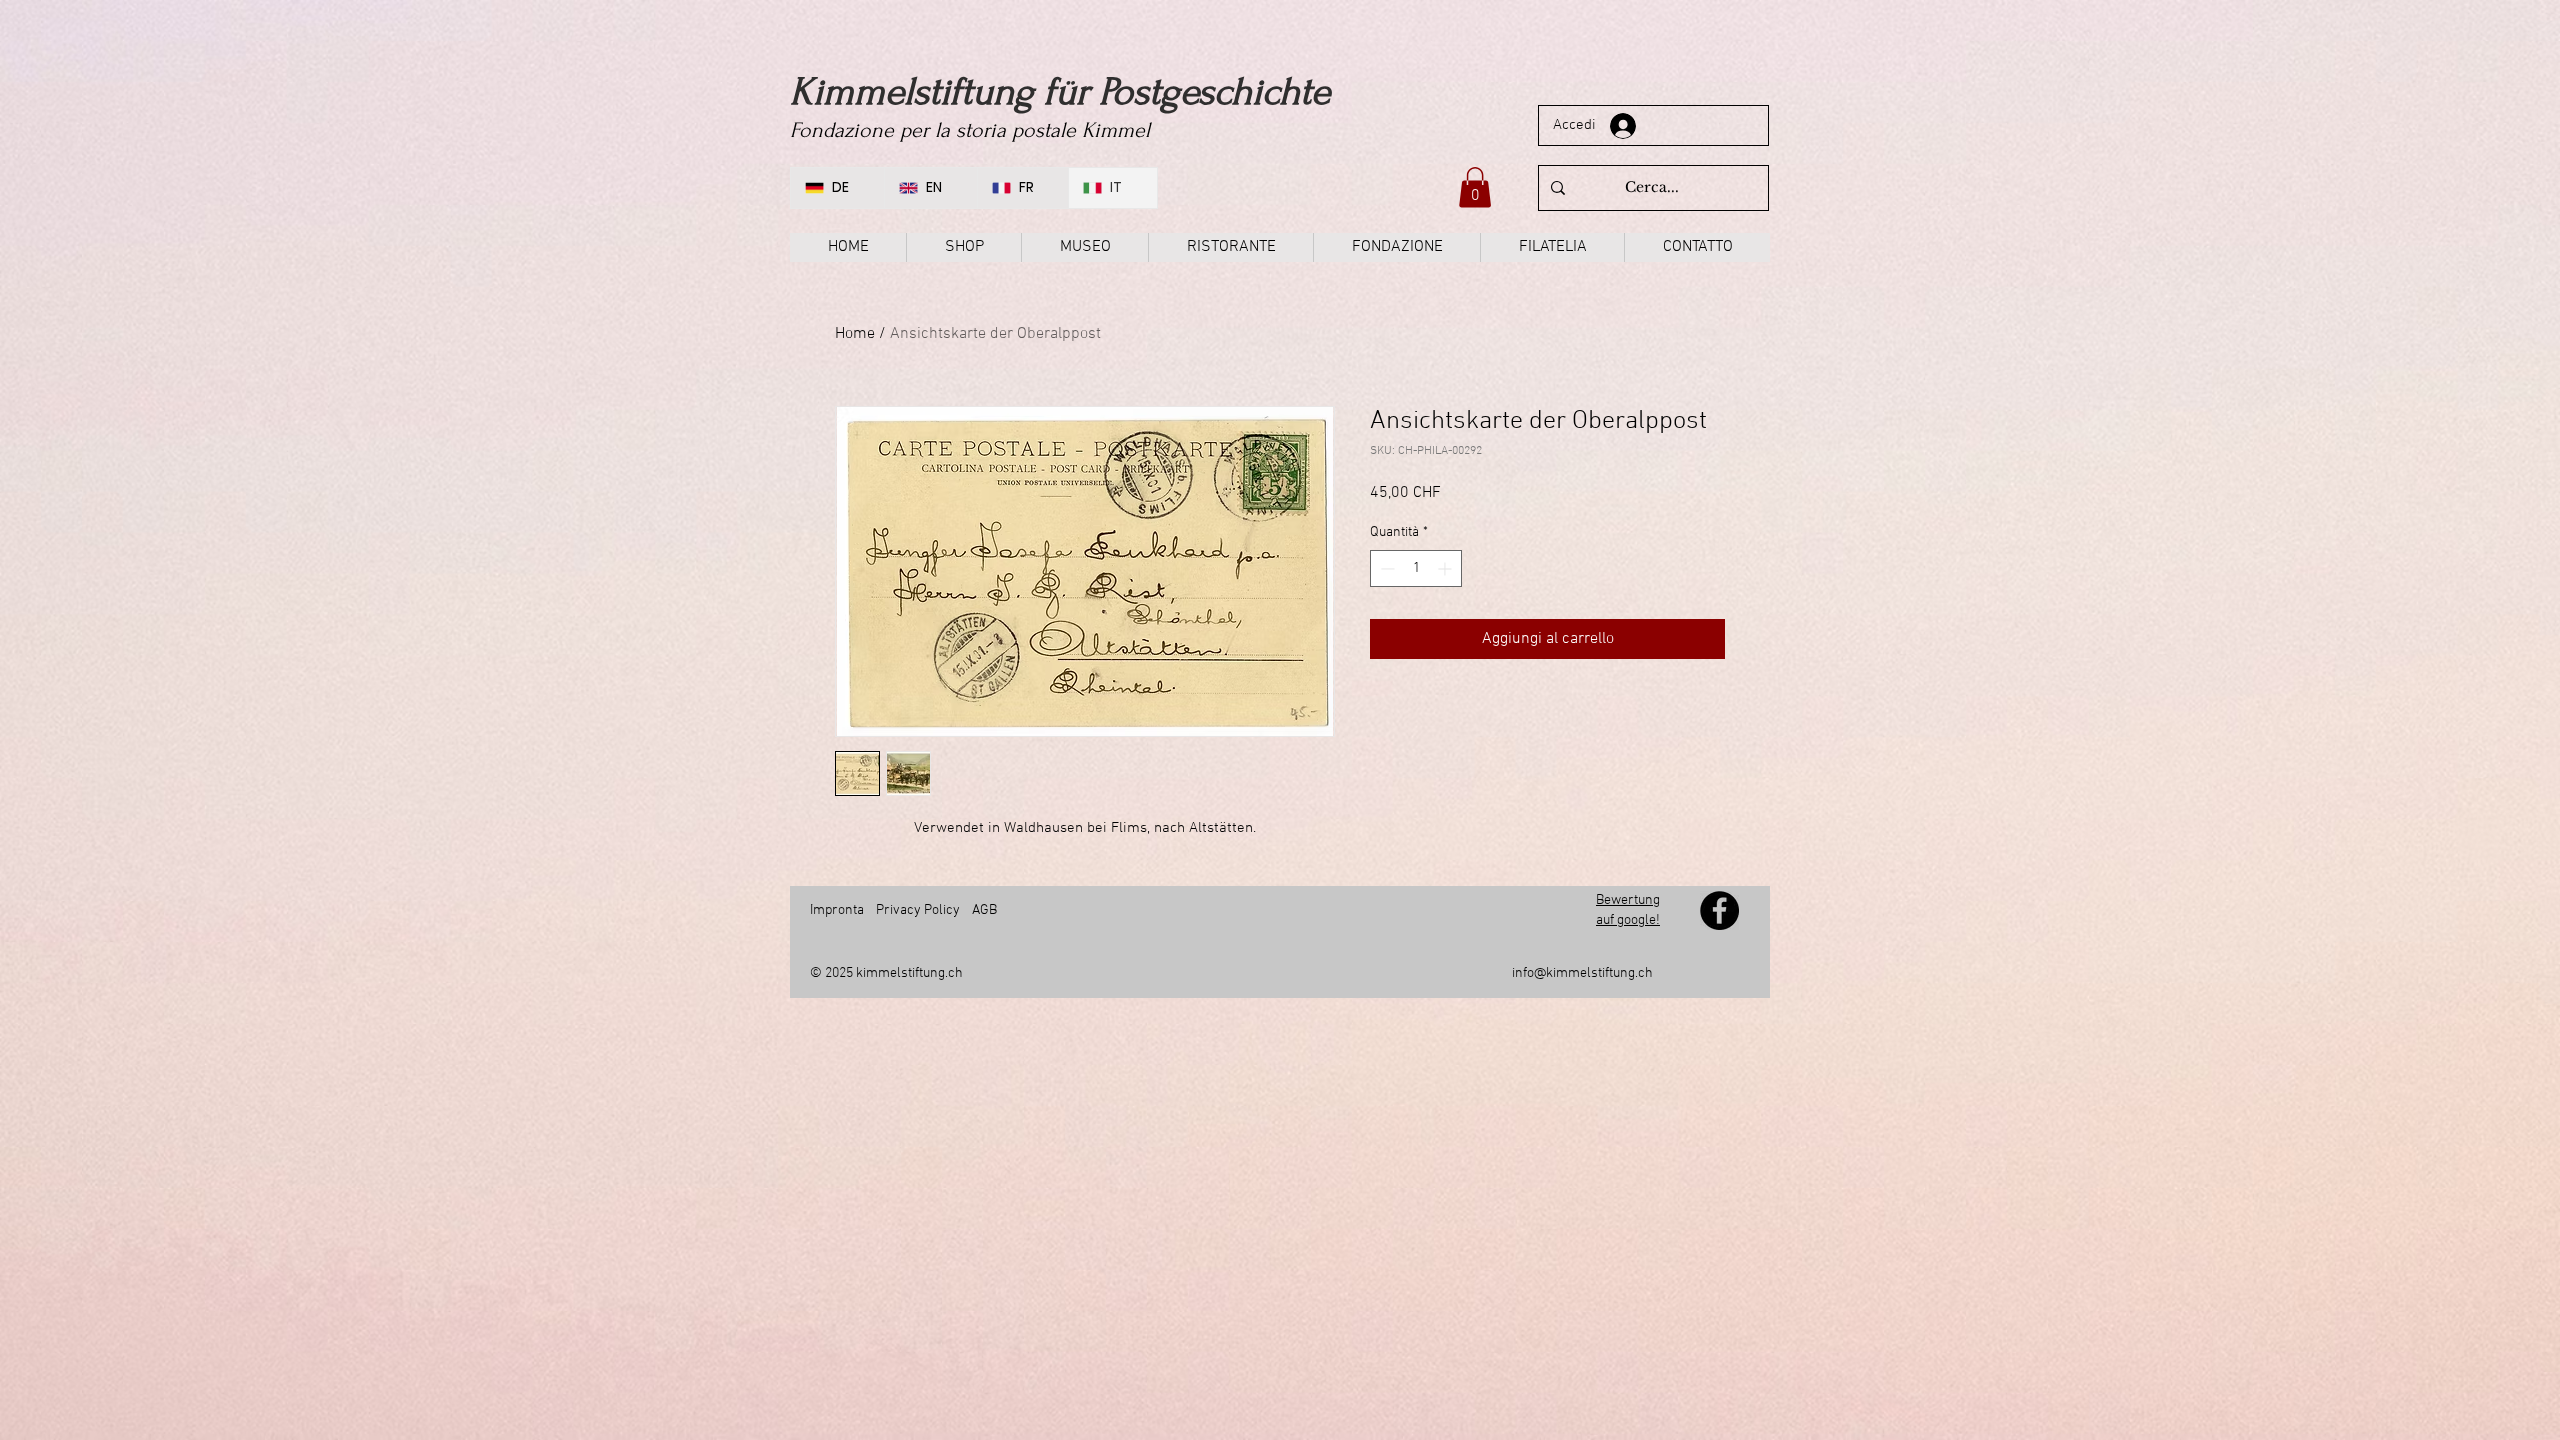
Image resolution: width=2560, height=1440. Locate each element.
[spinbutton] (1416, 568)
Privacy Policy (918, 910)
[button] (1475, 187)
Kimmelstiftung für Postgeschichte (1060, 92)
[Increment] (1446, 568)
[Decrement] (1385, 568)
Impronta (837, 910)
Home (855, 334)
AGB (983, 910)
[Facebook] (1719, 910)
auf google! (1628, 920)
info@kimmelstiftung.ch (1582, 973)
